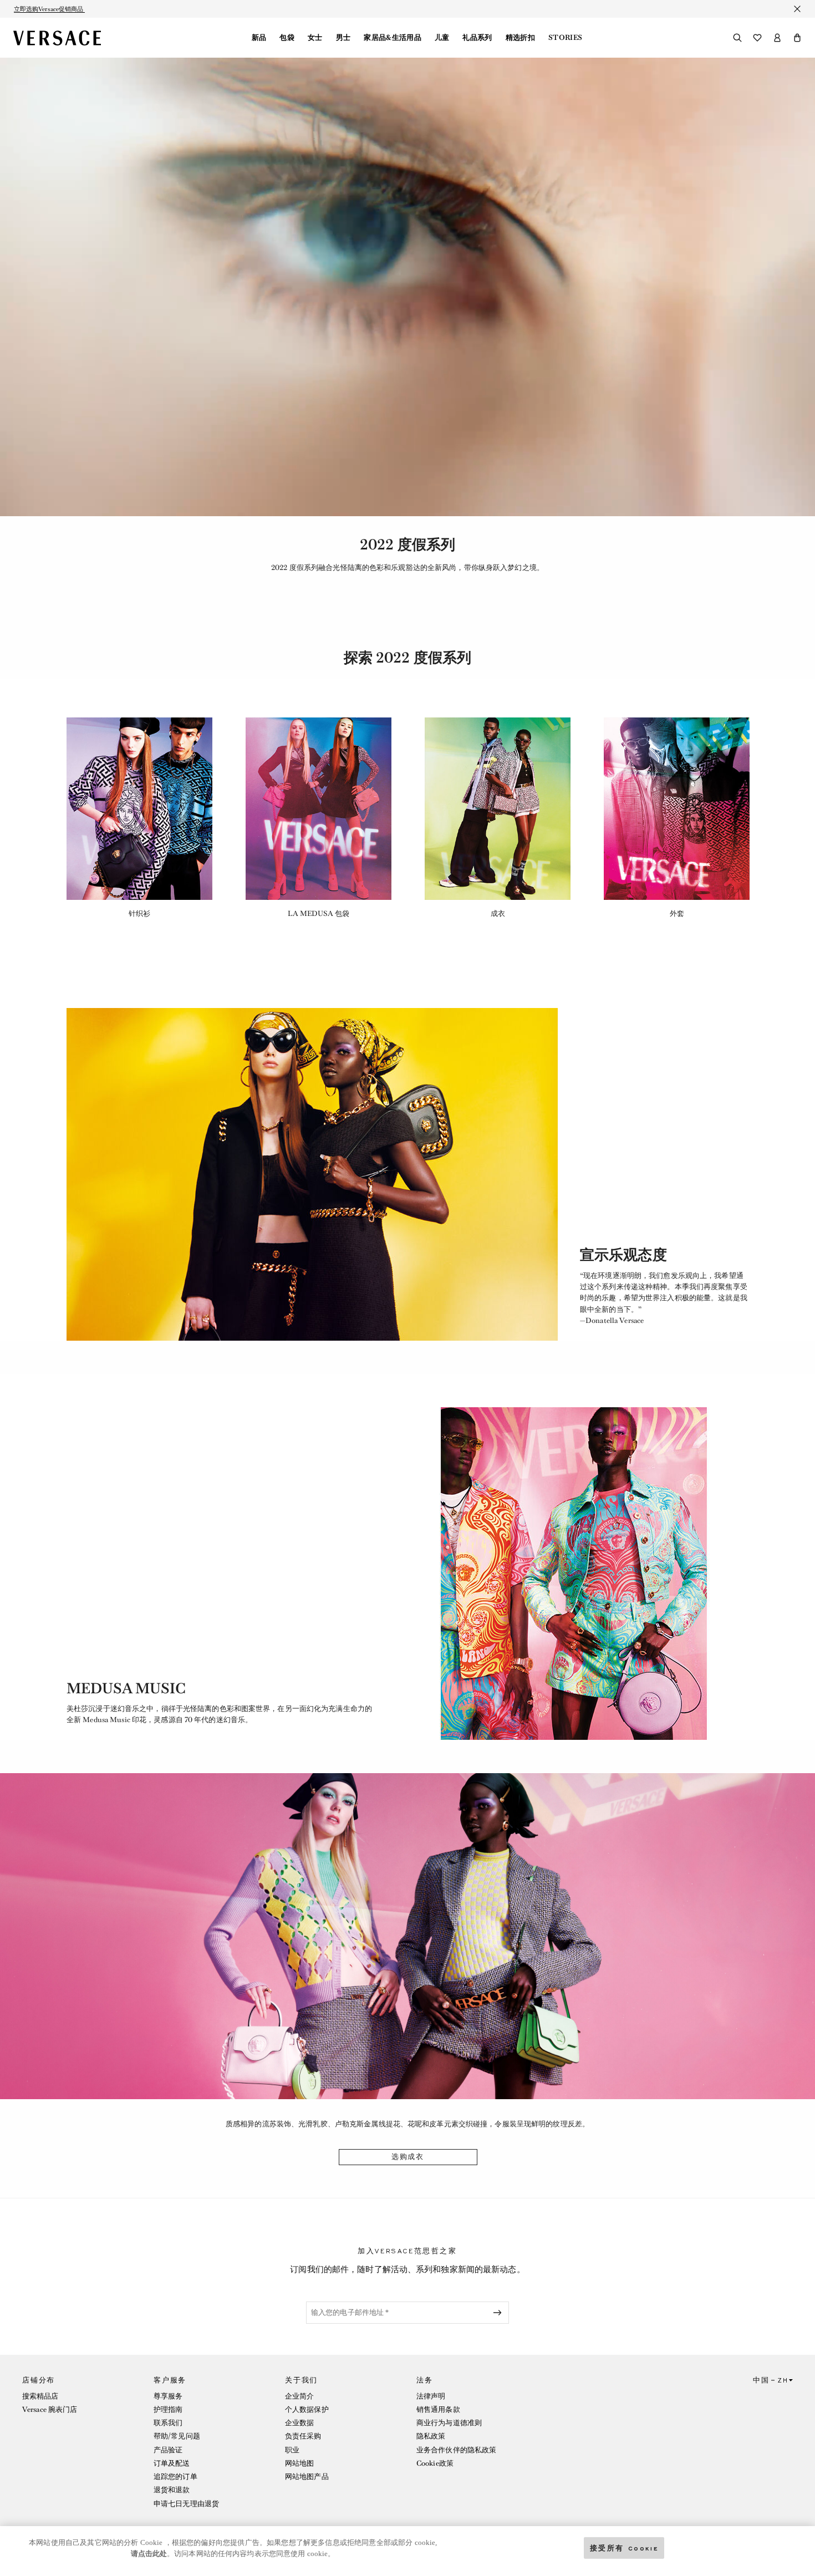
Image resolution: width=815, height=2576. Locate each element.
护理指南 (168, 2409)
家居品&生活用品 (393, 38)
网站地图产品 (307, 2476)
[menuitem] (259, 38)
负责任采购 (303, 2436)
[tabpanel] (139, 818)
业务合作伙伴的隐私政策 (456, 2450)
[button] (797, 38)
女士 (315, 38)
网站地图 (299, 2463)
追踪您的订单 (175, 2476)
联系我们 (168, 2423)
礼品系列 (477, 38)
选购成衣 (408, 2157)
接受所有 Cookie (624, 2547)
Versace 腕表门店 (50, 2409)
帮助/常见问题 (177, 2436)
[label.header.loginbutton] (777, 38)
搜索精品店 (40, 2396)
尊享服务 (168, 2396)
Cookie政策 (435, 2463)
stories (565, 38)
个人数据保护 (307, 2409)
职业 (292, 2450)
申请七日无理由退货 (186, 2504)
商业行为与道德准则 (449, 2423)
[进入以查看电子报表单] (500, 2313)
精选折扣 (520, 38)
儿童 (442, 38)
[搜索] (737, 38)
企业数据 (299, 2423)
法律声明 (431, 2396)
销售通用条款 (438, 2409)
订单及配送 (172, 2463)
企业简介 (299, 2396)
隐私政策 (431, 2436)
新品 (259, 38)
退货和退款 (172, 2490)
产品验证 (168, 2450)
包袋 (287, 38)
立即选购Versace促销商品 (49, 9)
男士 (343, 38)
